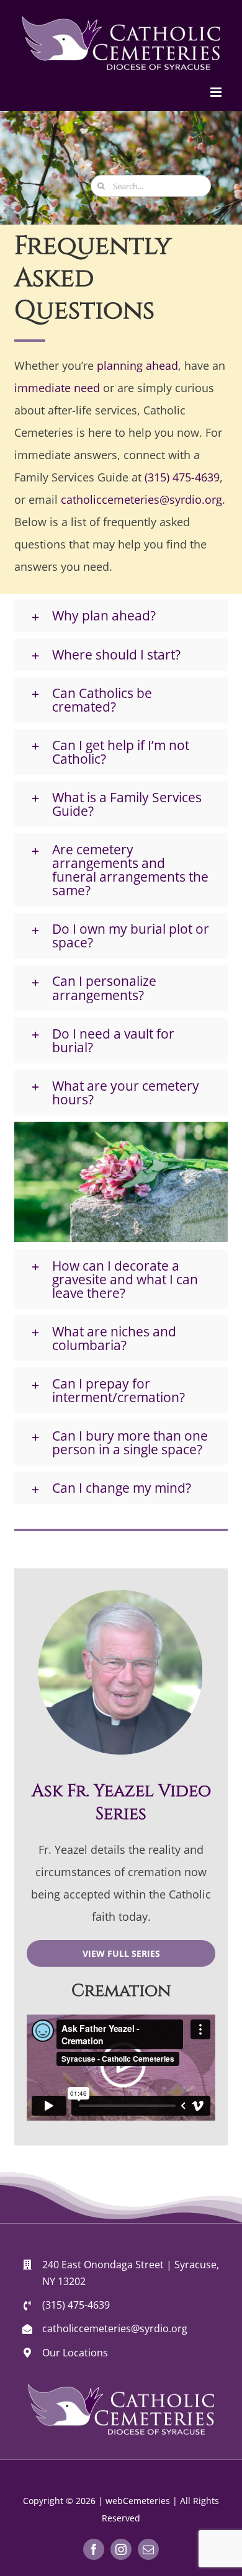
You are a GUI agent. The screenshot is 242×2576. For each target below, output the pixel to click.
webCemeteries (138, 2501)
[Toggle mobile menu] (217, 92)
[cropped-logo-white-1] (121, 2389)
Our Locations (75, 2353)
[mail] (148, 2549)
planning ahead (137, 365)
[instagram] (121, 2549)
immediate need (57, 388)
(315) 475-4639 (182, 477)
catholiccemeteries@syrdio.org (141, 499)
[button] (121, 615)
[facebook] (94, 2549)
